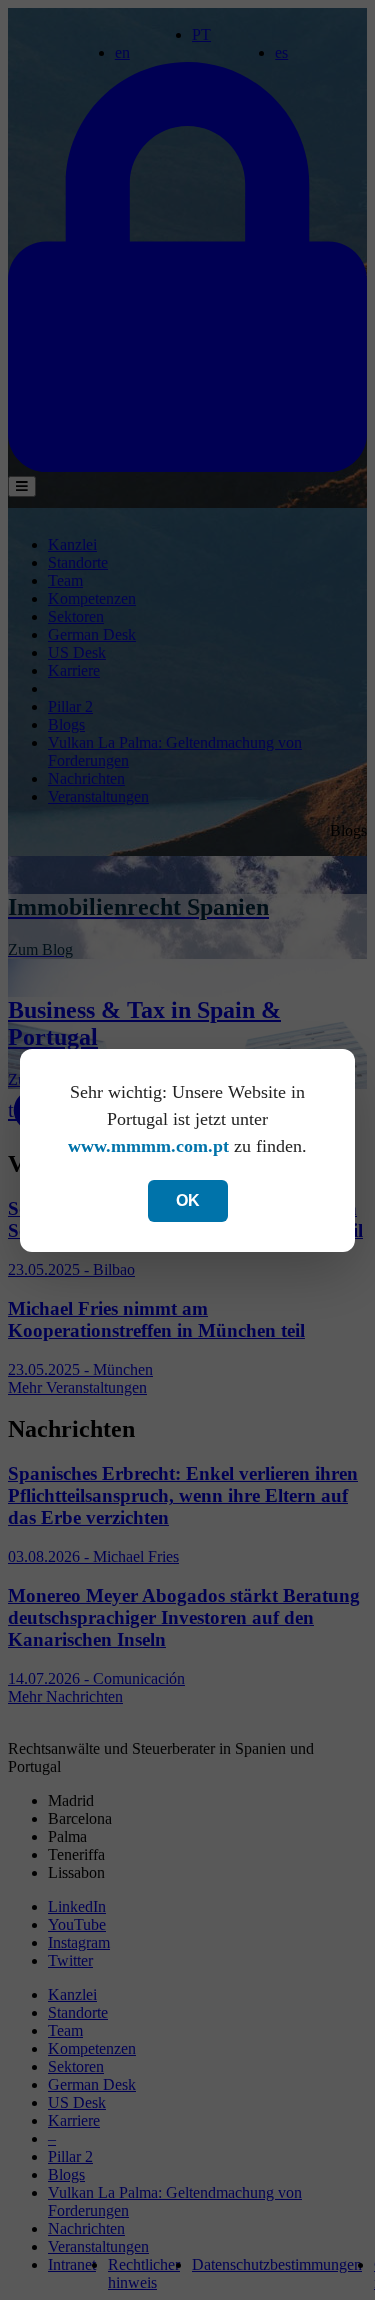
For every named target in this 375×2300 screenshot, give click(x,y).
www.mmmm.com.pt (148, 1146)
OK (188, 1200)
